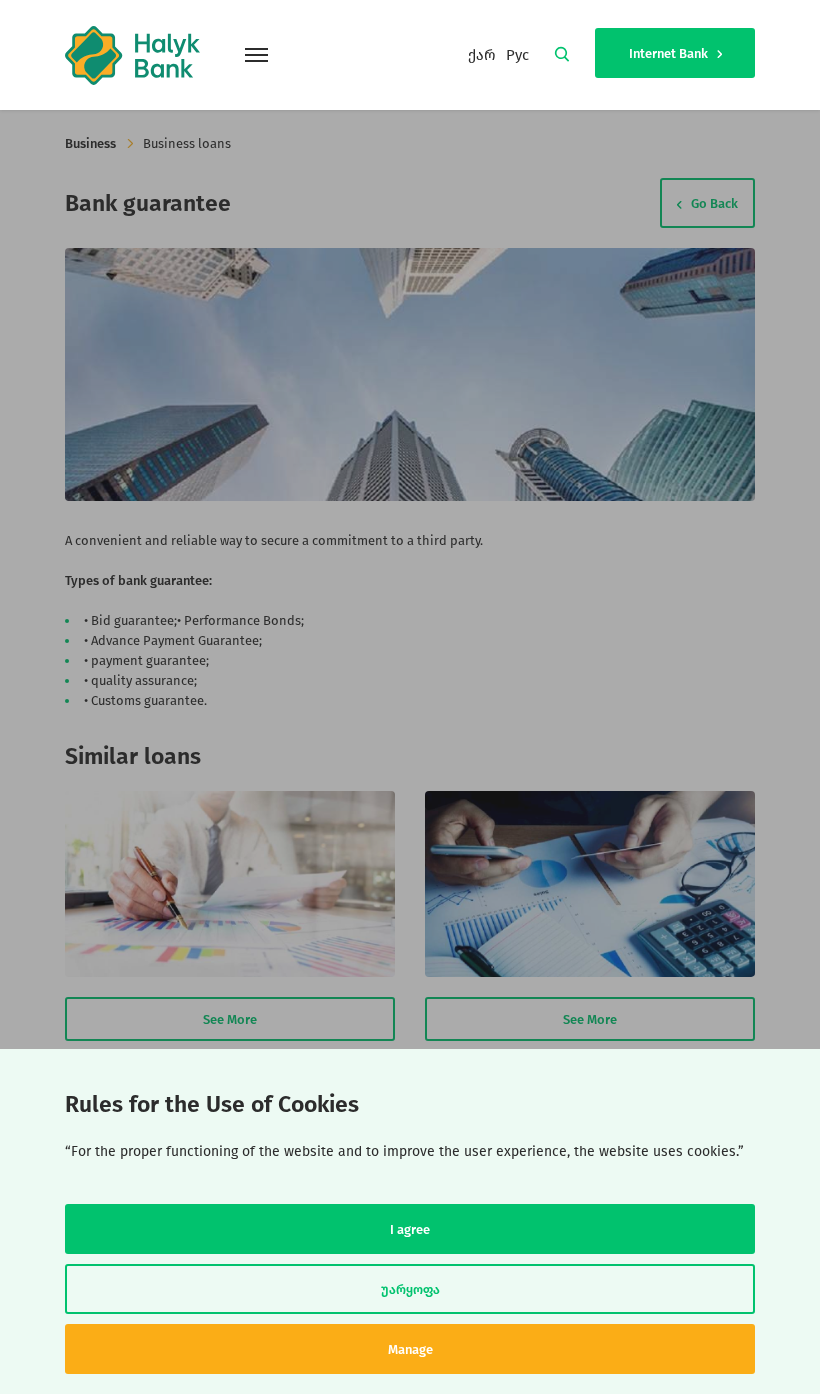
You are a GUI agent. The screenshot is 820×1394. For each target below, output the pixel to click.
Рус (517, 55)
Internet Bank (670, 53)
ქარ (482, 55)
